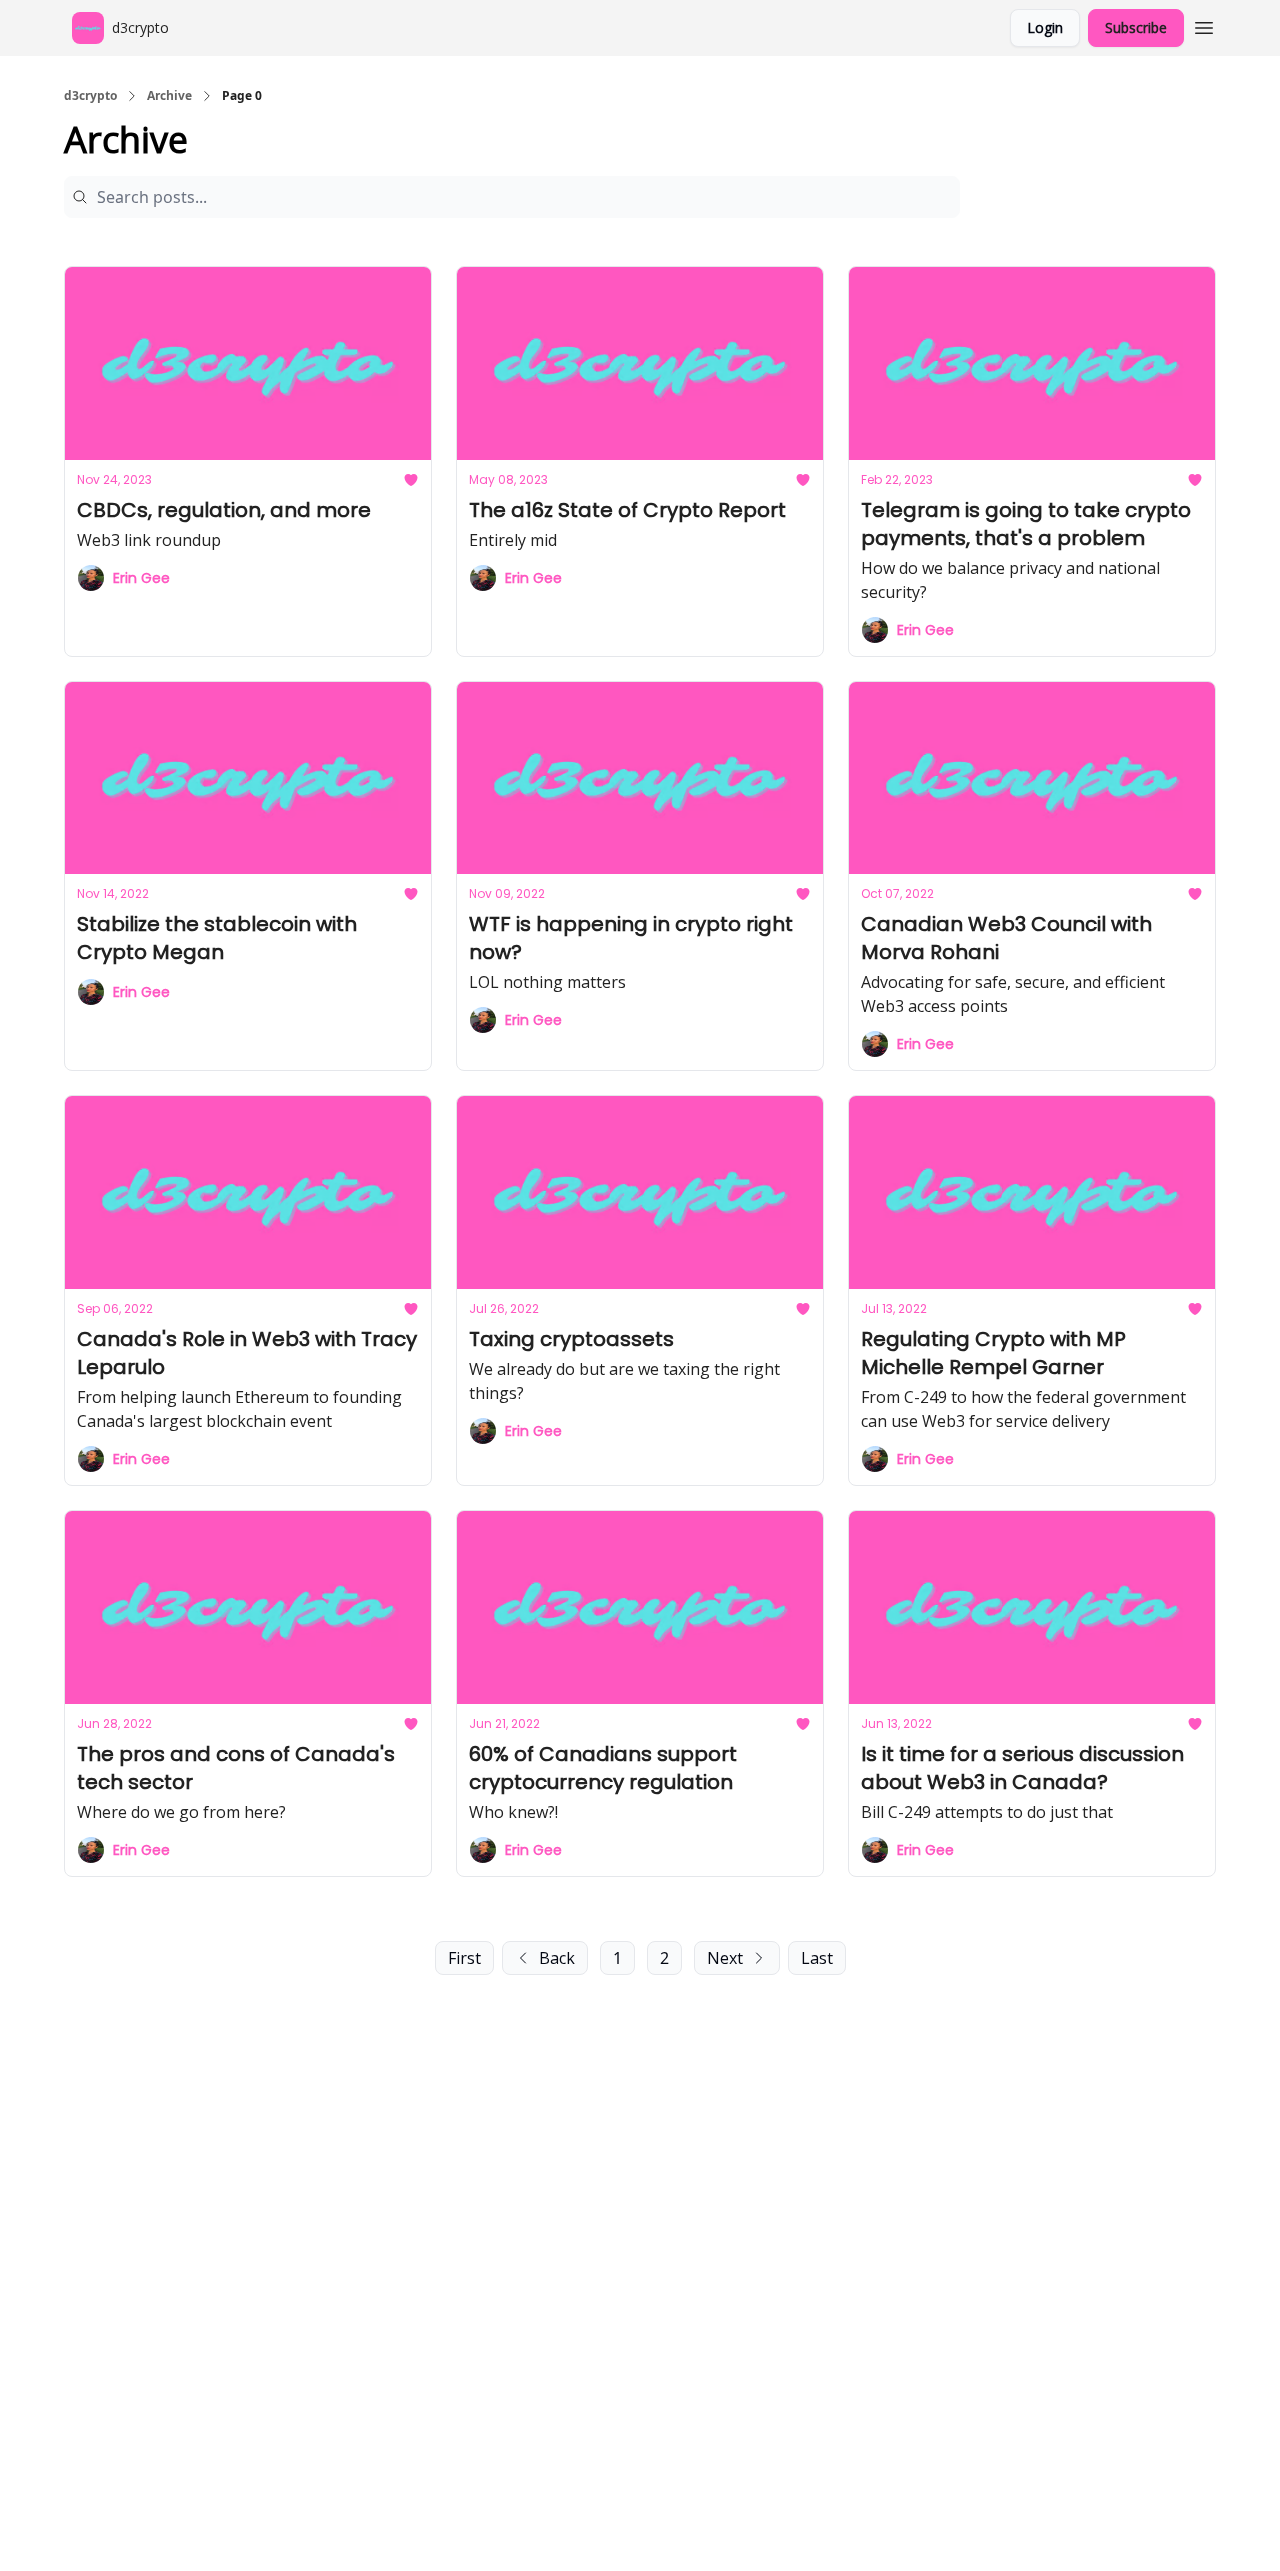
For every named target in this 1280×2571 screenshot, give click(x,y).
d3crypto (90, 96)
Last (817, 1958)
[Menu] (1204, 25)
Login (1045, 27)
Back (557, 1958)
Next (725, 1958)
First (464, 1958)
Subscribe (1136, 27)
